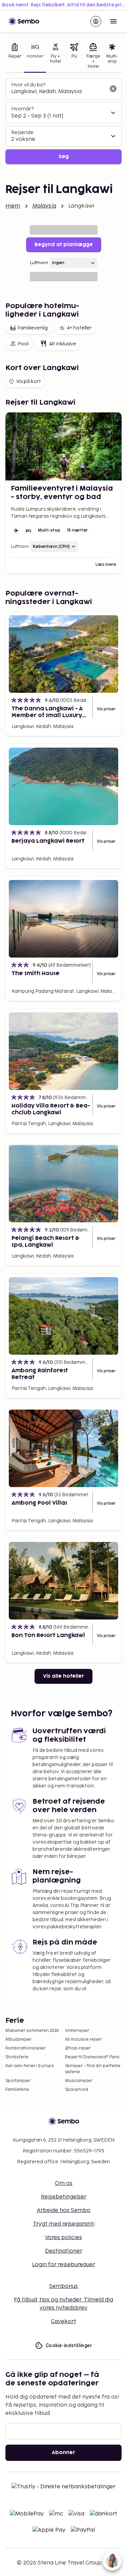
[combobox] (58, 92)
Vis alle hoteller (63, 1676)
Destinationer (64, 2251)
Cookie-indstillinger (69, 2345)
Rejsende (22, 133)
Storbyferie (17, 2057)
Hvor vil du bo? (28, 85)
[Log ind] (96, 21)
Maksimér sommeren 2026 (32, 2031)
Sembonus (63, 2286)
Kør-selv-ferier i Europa (30, 2066)
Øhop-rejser (78, 2048)
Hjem (13, 206)
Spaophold (77, 2090)
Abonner (63, 2453)
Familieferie (17, 2090)
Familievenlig (33, 328)
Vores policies (63, 2238)
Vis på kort (29, 381)
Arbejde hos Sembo (64, 2210)
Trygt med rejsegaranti (64, 2224)
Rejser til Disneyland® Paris (92, 2057)
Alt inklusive (63, 344)
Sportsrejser (18, 2081)
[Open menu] (113, 21)
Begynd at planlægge (64, 245)
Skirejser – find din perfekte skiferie (93, 2069)
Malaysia (44, 206)
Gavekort (63, 2322)
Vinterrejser (77, 2031)
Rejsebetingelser (64, 2197)
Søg (64, 157)
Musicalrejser (79, 2081)
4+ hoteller (79, 328)
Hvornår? (22, 109)
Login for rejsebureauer (64, 2265)
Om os (64, 2183)
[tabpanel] (63, 121)
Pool (23, 344)
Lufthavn (39, 263)
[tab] (15, 57)
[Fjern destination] (113, 89)
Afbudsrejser (18, 2040)
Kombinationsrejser (26, 2048)
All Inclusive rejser (83, 2040)
